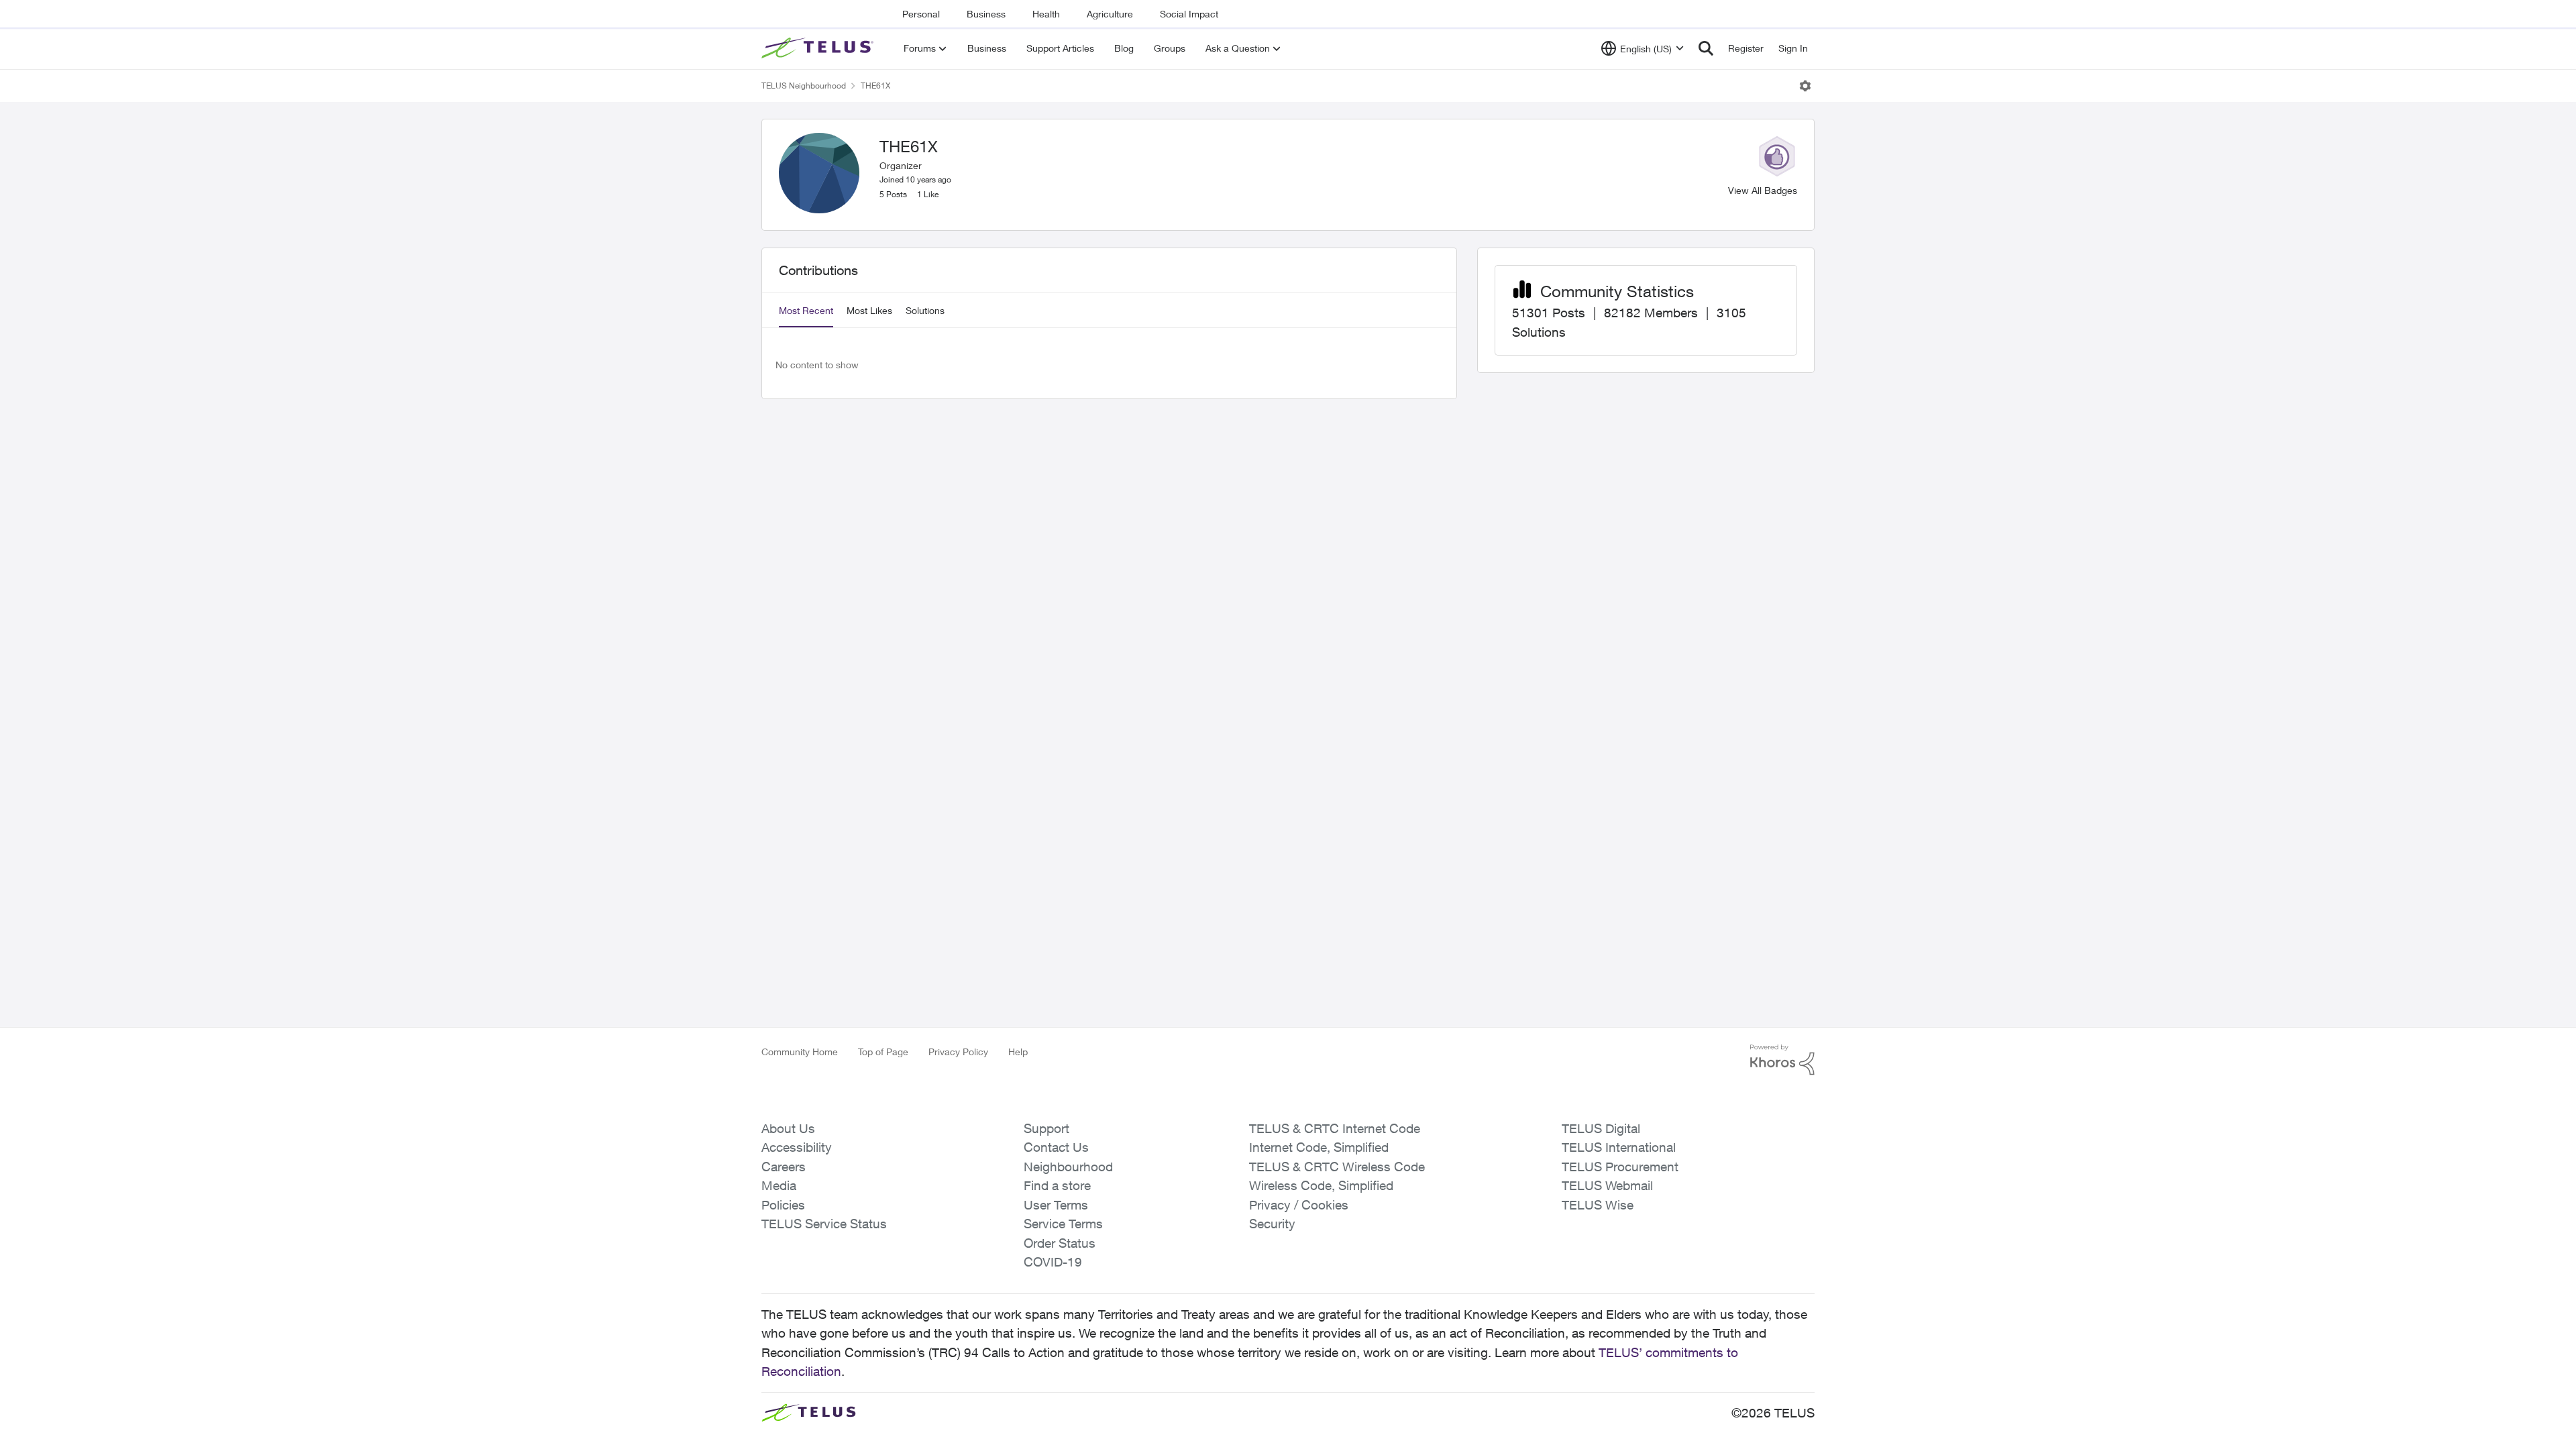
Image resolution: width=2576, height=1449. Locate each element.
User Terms (1056, 1205)
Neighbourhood (1068, 1167)
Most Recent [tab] (806, 310)
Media (779, 1185)
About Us (788, 1128)
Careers (784, 1167)
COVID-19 (1053, 1262)
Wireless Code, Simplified (1321, 1185)
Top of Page (883, 1052)
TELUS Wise (1598, 1205)
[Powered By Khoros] (1782, 1060)
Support (1046, 1128)
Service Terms (1063, 1224)
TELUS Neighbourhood (804, 86)
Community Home (800, 1052)
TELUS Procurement (1620, 1167)
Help (1018, 1052)
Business (986, 14)
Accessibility (797, 1147)
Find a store (1057, 1185)
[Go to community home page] (819, 48)
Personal (921, 14)
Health (1046, 14)
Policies (783, 1205)
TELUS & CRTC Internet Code (1335, 1128)
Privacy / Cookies (1299, 1205)
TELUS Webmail (1607, 1185)
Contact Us (1056, 1147)
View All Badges (1763, 190)
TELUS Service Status (824, 1224)
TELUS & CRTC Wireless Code (1337, 1167)
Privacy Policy (958, 1052)
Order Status (1060, 1243)
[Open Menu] (1805, 86)
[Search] (1706, 48)
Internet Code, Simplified (1319, 1147)
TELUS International (1619, 1147)
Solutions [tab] (925, 310)
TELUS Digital (1601, 1128)
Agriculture (1110, 14)
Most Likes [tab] (869, 310)
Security (1272, 1224)
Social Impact (1189, 14)
